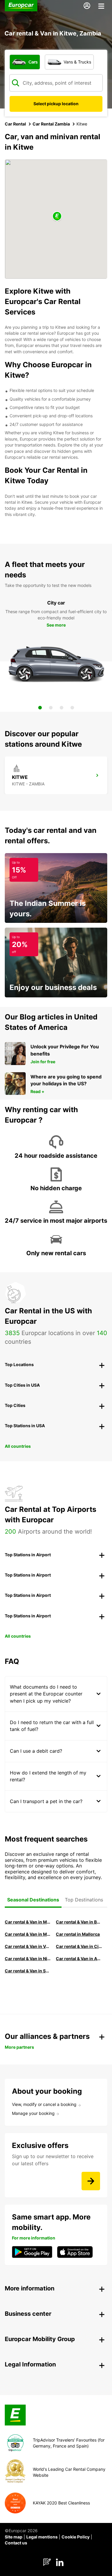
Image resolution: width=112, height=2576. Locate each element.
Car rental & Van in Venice (28, 1946)
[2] (51, 708)
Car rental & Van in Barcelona (79, 1922)
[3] (62, 708)
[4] (72, 708)
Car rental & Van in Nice (28, 1959)
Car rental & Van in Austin (79, 1959)
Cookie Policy (76, 2537)
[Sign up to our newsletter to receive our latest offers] (91, 2181)
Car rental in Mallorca (78, 1934)
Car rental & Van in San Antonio (28, 1971)
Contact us (16, 2543)
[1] (40, 708)
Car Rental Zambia (51, 124)
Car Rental (15, 124)
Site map (14, 2537)
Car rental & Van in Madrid (28, 1934)
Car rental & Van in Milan (28, 1922)
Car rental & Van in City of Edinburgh (79, 1946)
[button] (57, 217)
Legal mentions (42, 2537)
